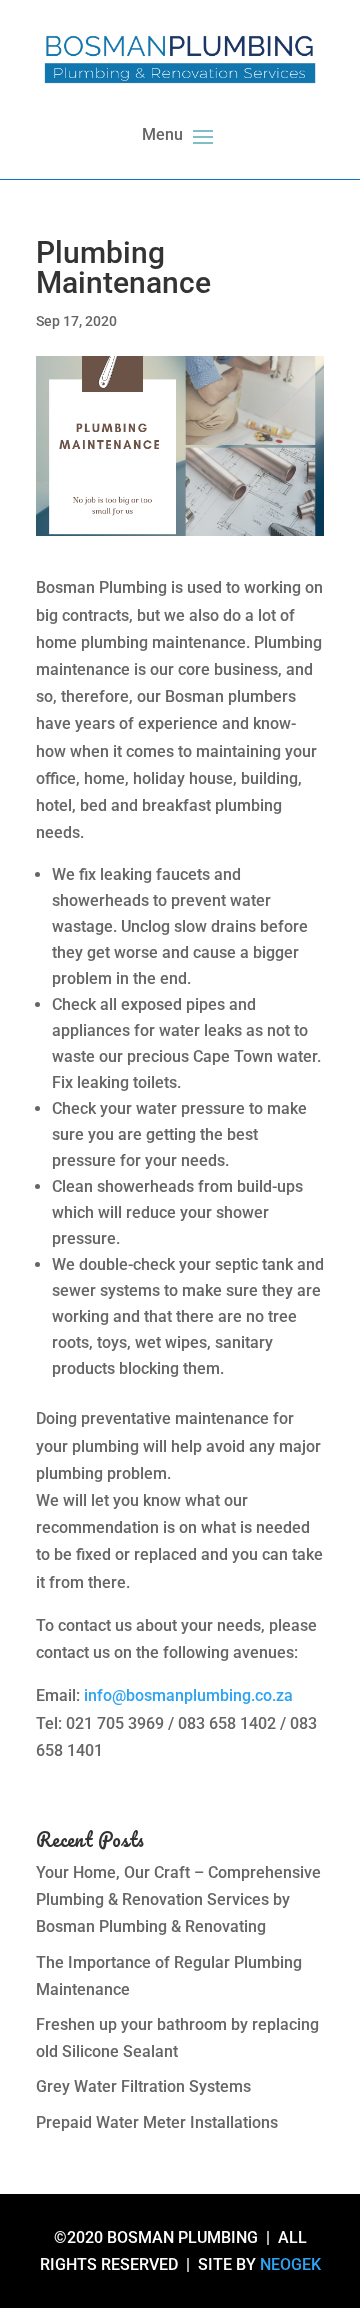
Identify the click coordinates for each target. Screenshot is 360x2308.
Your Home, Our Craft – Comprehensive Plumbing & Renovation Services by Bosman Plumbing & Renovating (178, 1899)
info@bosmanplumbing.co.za (188, 1695)
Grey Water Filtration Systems (143, 2086)
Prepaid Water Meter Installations (157, 2122)
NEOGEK (290, 2264)
